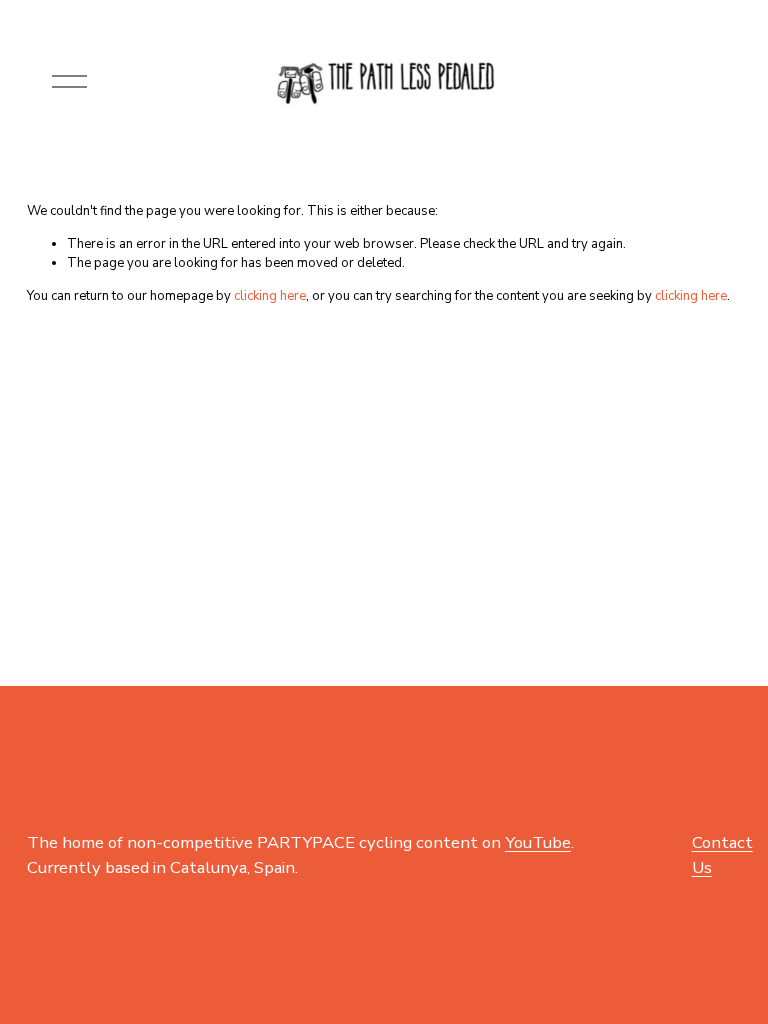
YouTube (538, 842)
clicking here (270, 296)
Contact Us (722, 855)
